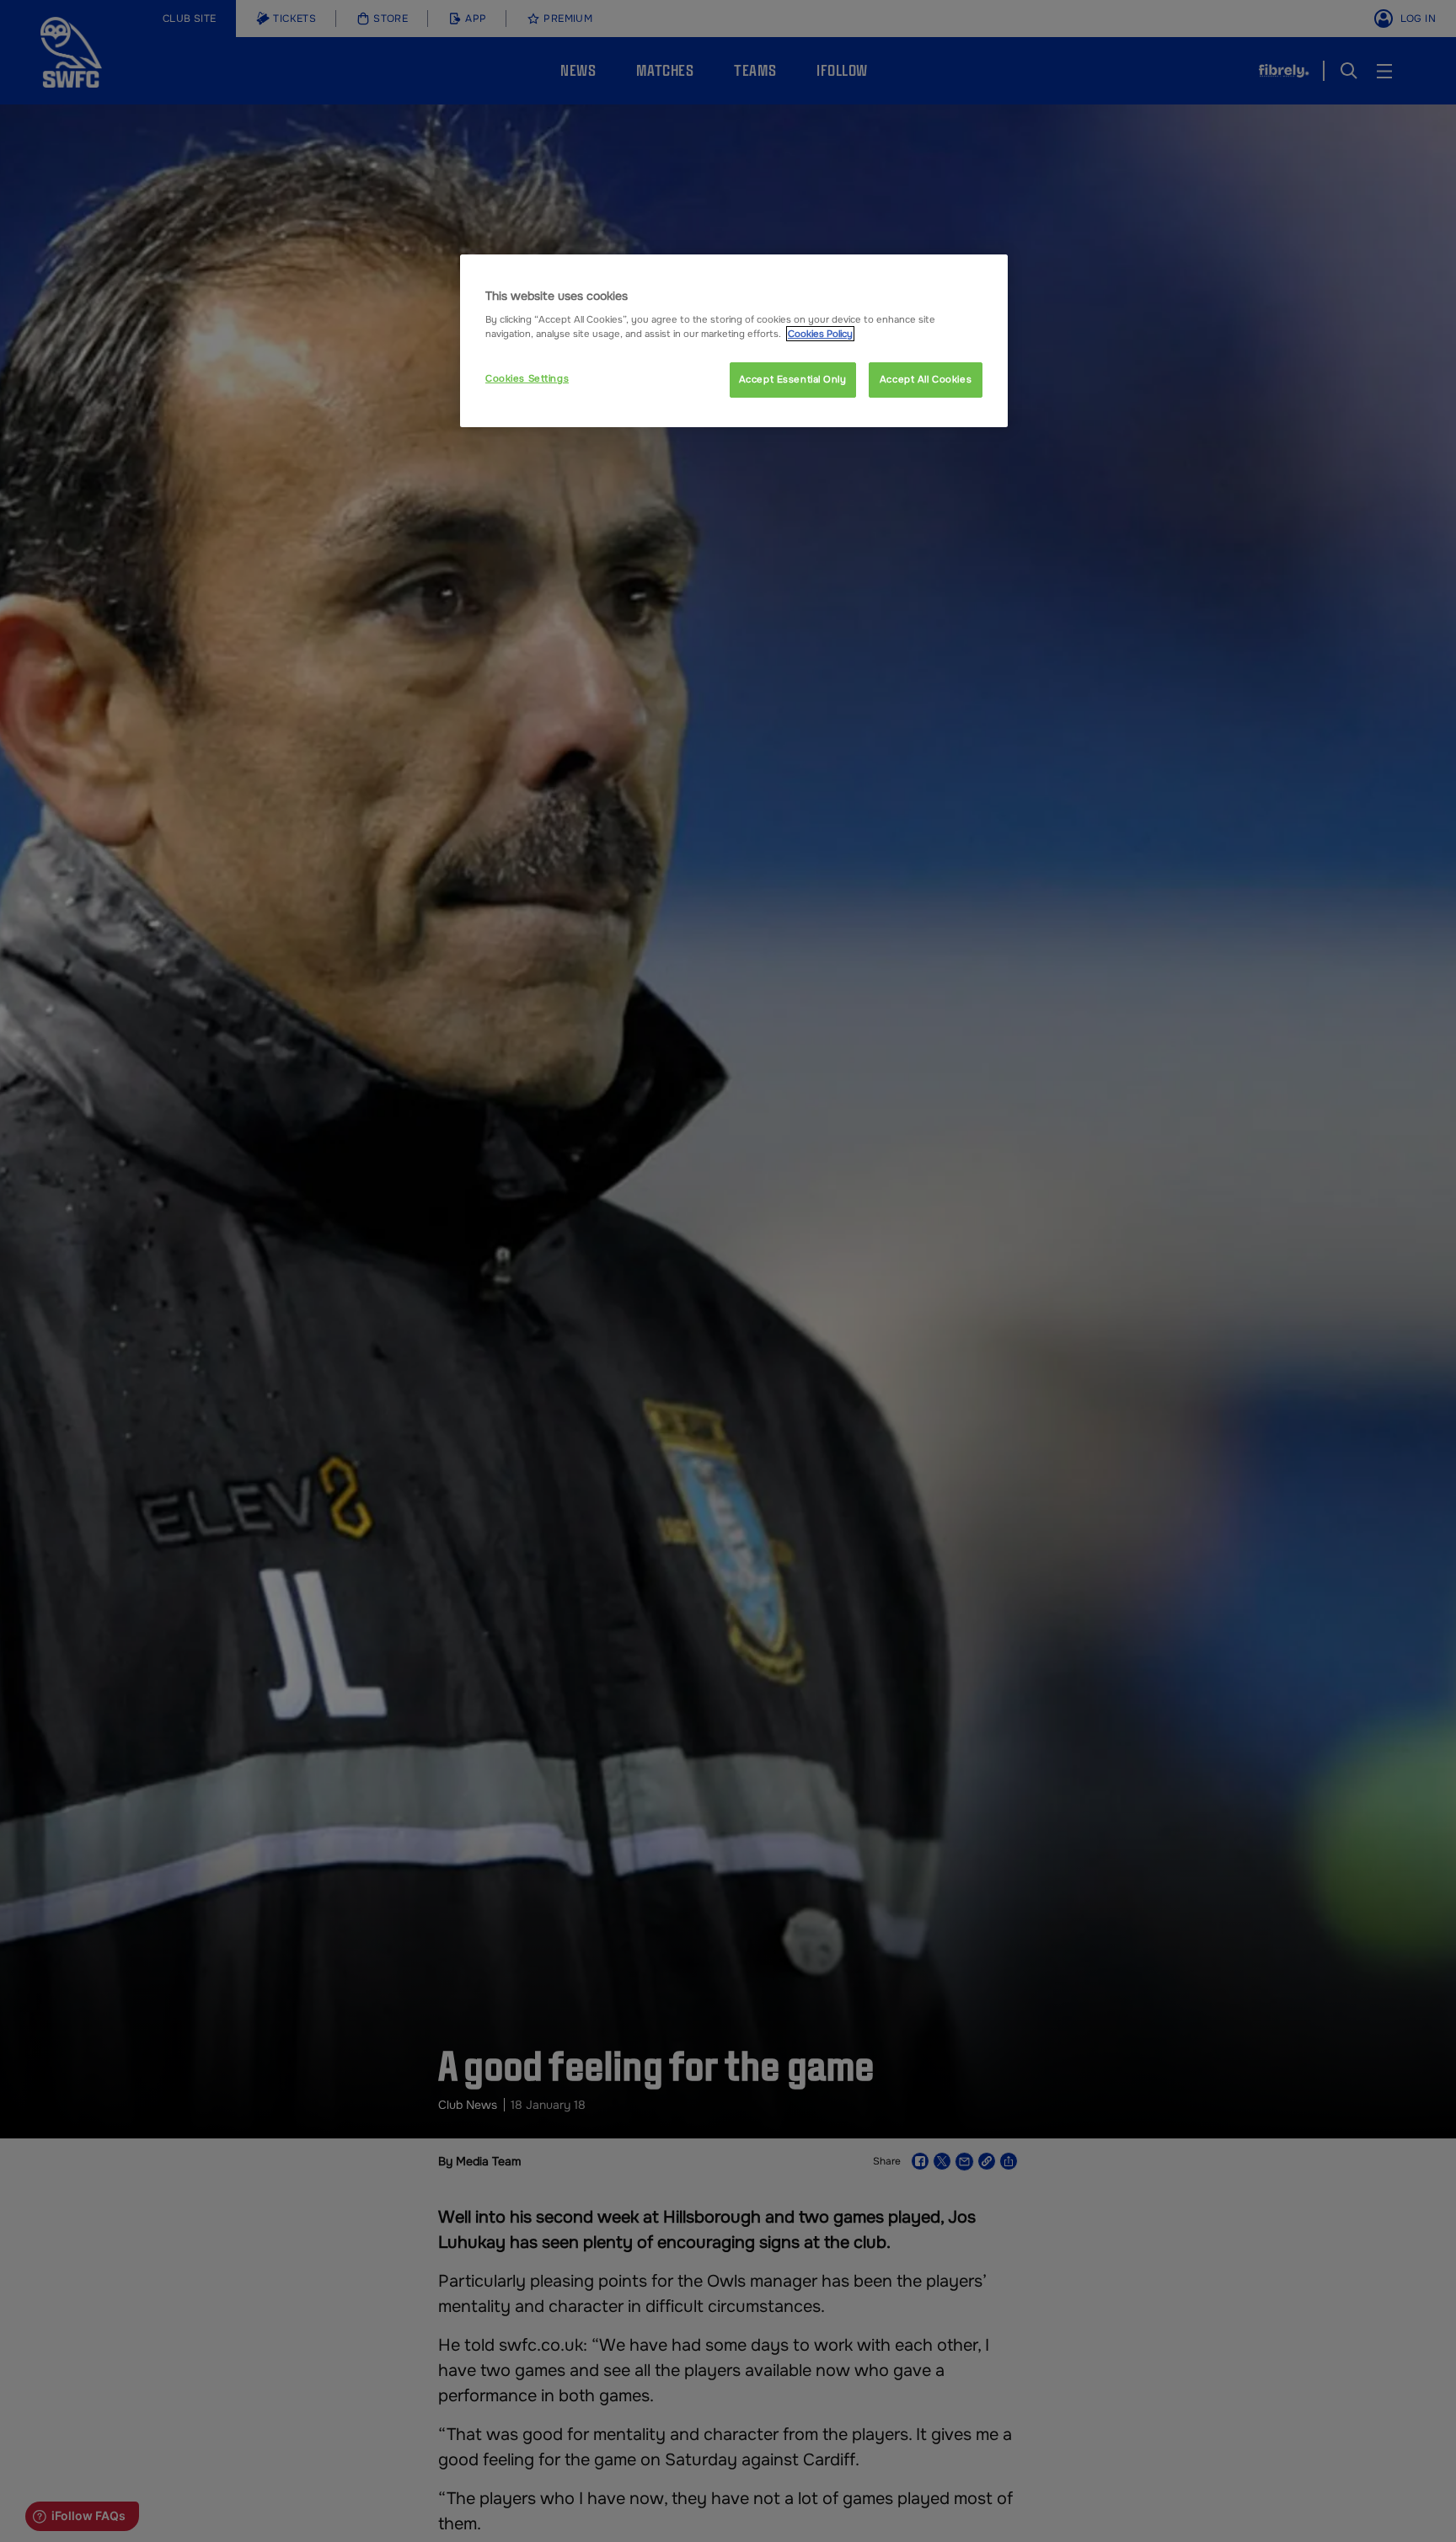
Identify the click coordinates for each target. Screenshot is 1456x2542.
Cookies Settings (527, 378)
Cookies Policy (820, 334)
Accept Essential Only (793, 379)
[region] (734, 341)
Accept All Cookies (926, 379)
